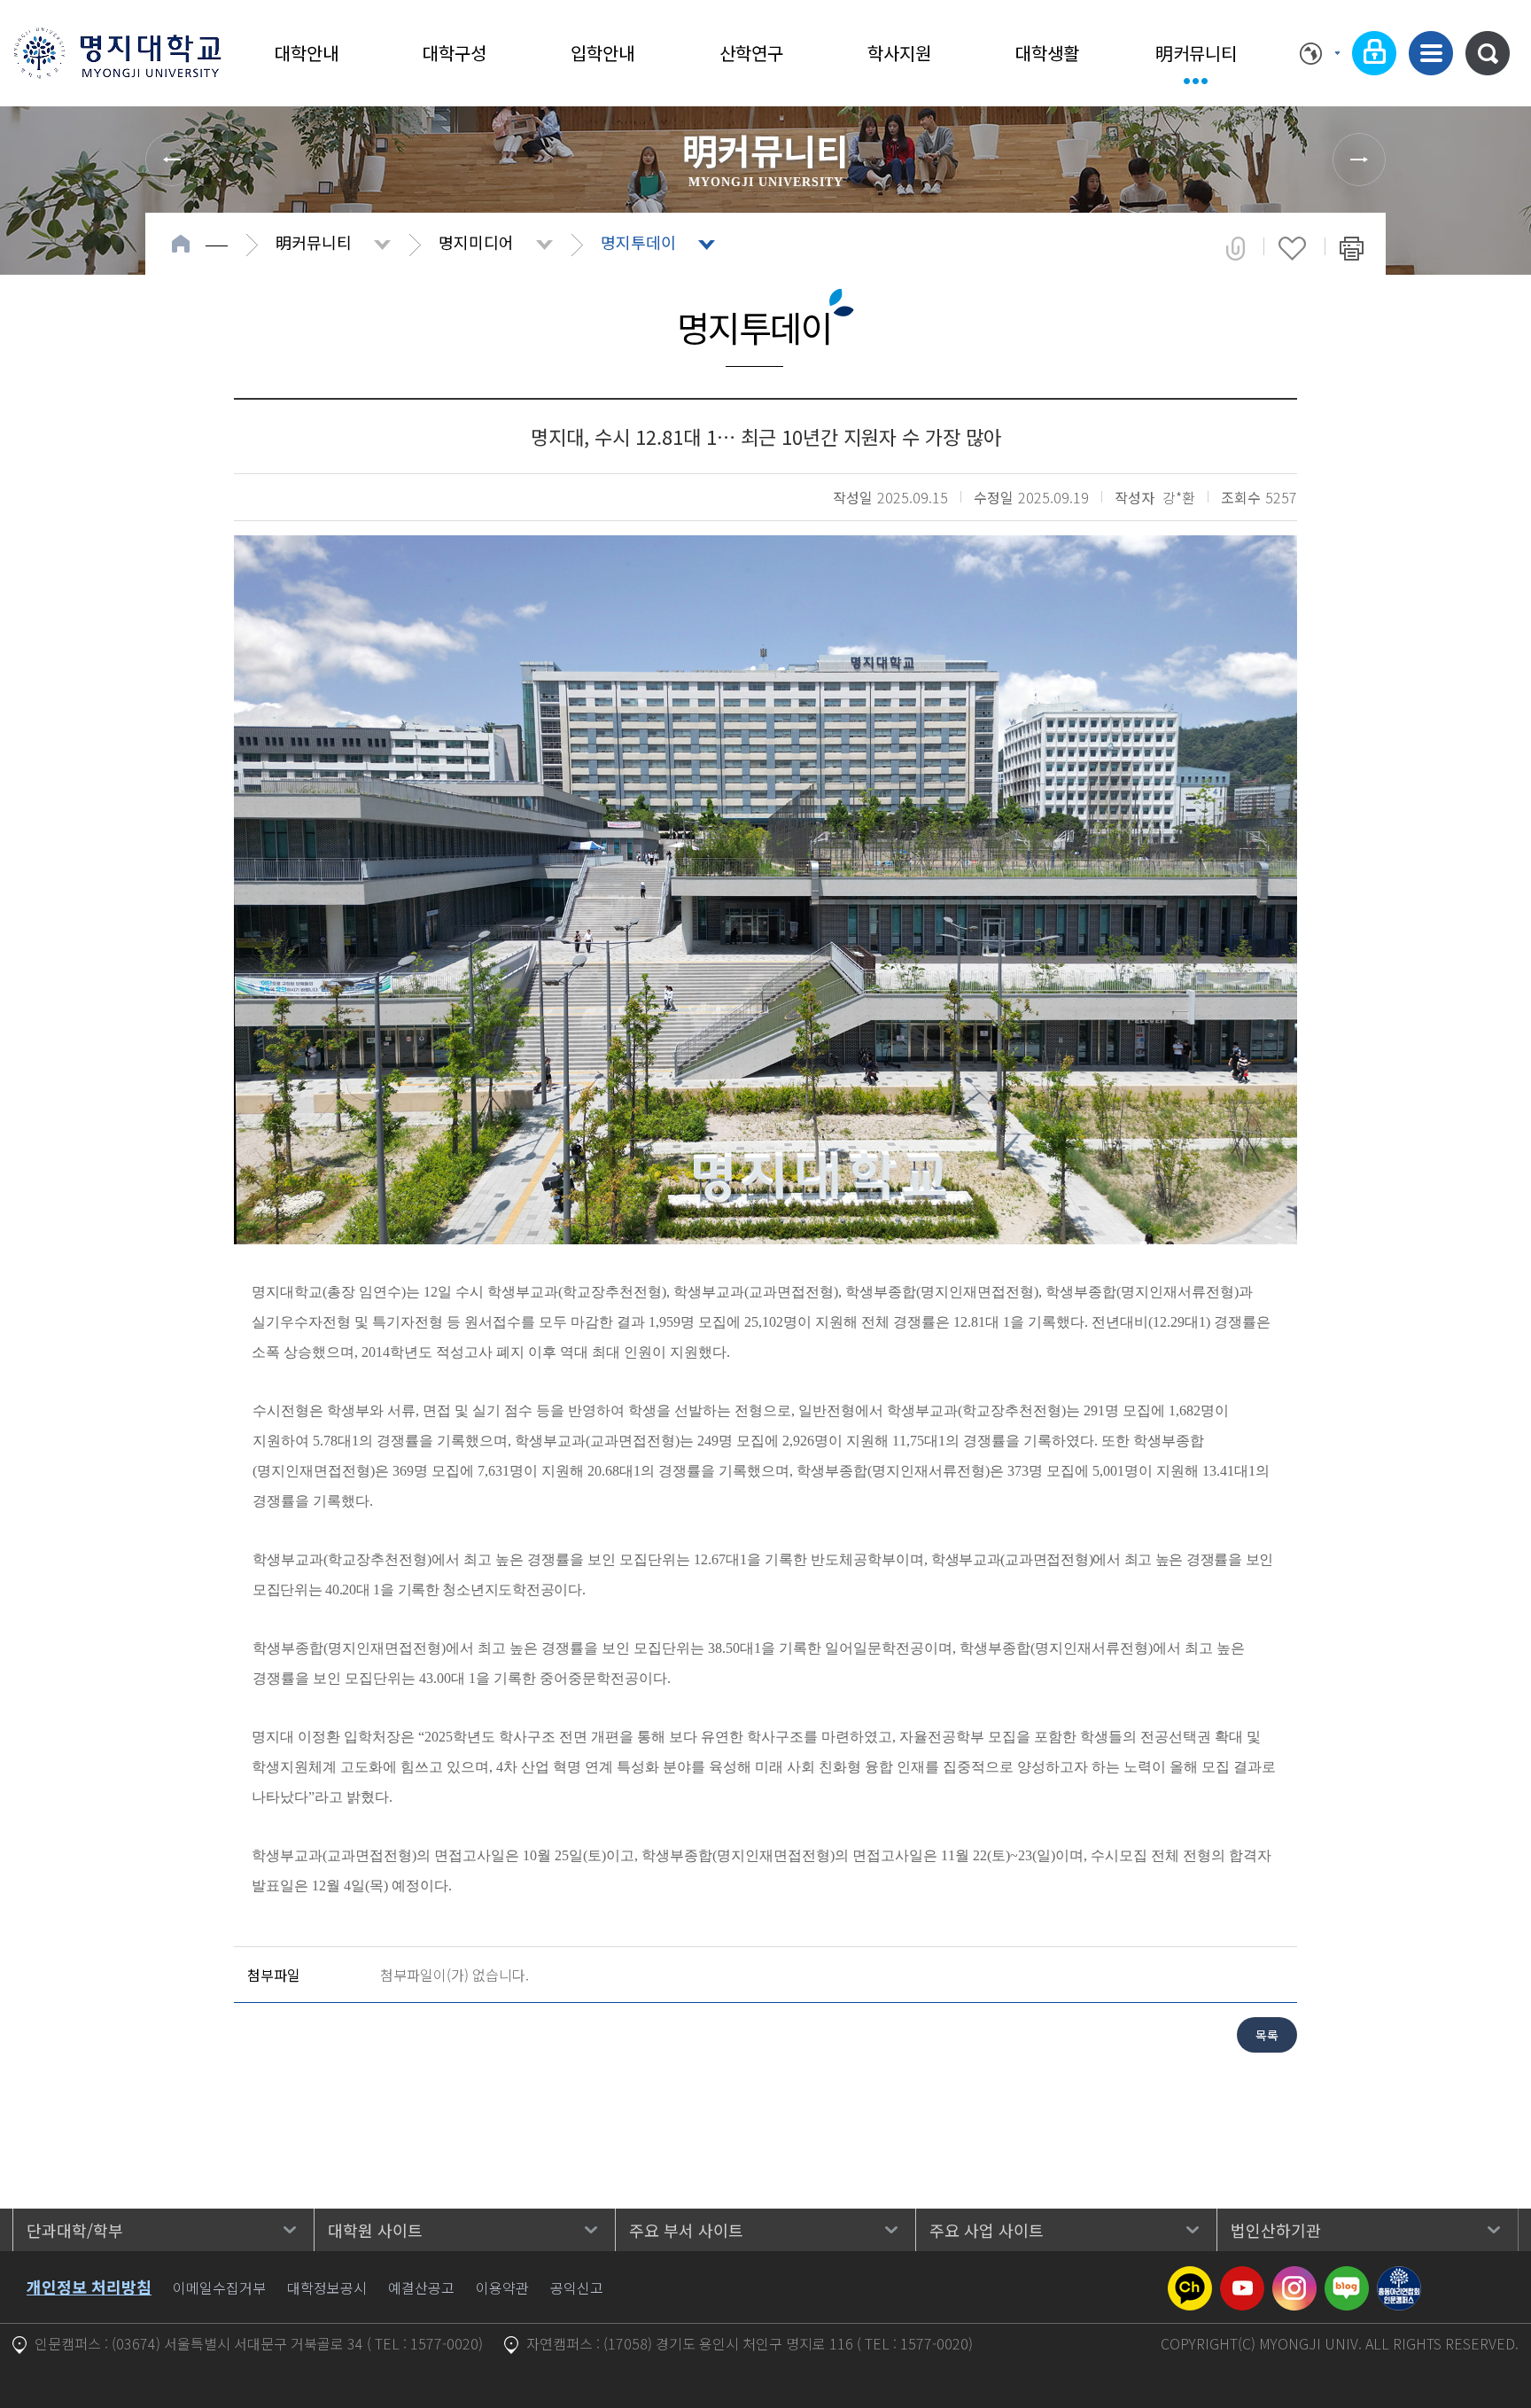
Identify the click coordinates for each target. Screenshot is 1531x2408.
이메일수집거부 (219, 2287)
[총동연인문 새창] (1399, 2277)
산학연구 (751, 53)
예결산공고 (421, 2287)
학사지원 (899, 53)
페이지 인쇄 (1352, 248)
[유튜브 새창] (1242, 2277)
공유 (1236, 248)
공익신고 (577, 2287)
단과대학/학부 (75, 2230)
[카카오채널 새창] (1190, 2277)
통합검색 (1488, 53)
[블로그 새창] (1347, 2277)
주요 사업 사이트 (987, 2230)
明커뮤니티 (1196, 53)
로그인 (1374, 53)
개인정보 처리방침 (89, 2287)
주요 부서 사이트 (686, 2230)
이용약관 (502, 2287)
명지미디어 (476, 242)
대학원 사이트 (375, 2230)
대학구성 (455, 53)
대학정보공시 (327, 2287)
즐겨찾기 (1292, 248)
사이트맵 (1431, 53)
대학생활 (1047, 53)
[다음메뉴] (1359, 160)
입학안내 (602, 53)
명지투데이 (638, 242)
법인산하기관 (1276, 2230)
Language (1320, 53)
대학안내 (307, 53)
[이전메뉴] (172, 160)
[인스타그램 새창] (1294, 2277)
